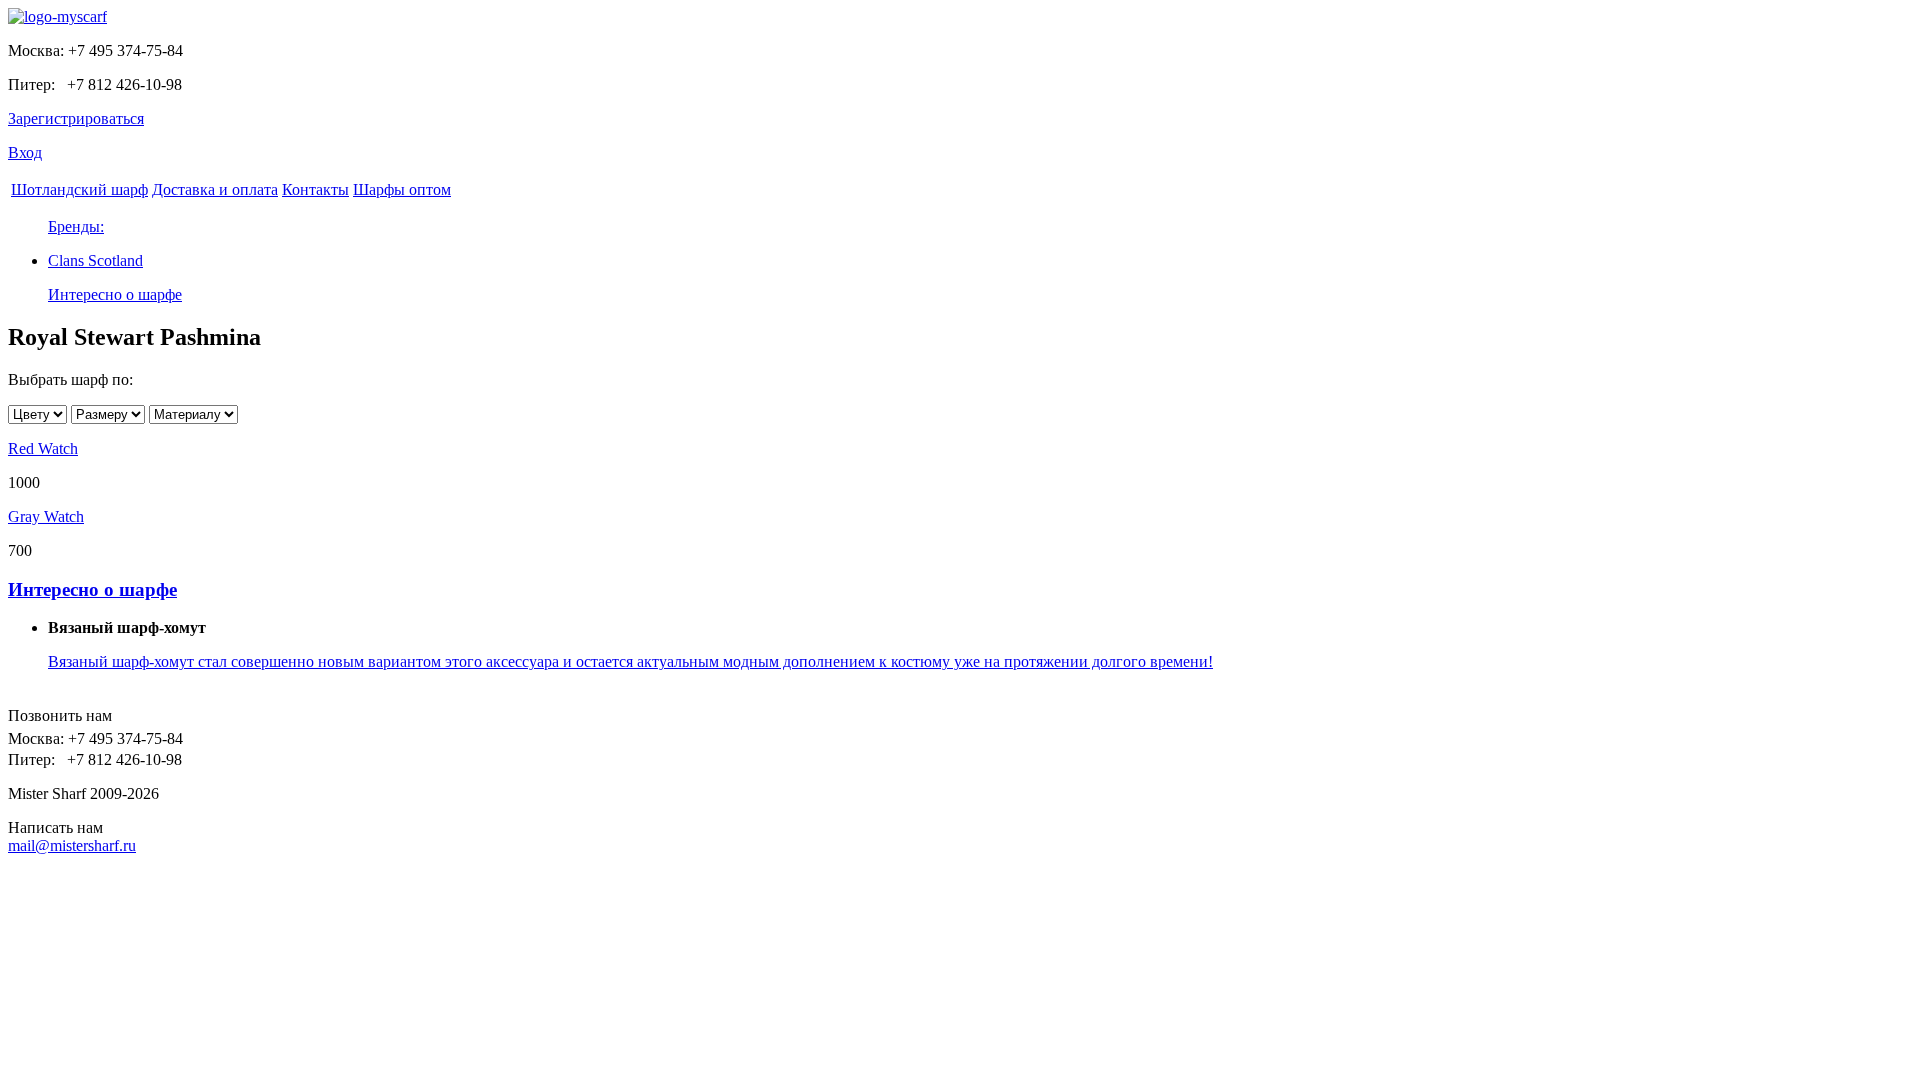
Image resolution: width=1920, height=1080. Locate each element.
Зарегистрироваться (76, 118)
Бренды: (76, 226)
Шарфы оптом (402, 189)
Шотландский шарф (79, 189)
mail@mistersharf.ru (72, 845)
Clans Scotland (95, 260)
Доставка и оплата (215, 189)
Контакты (315, 189)
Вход (25, 152)
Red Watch (43, 448)
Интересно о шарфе (115, 294)
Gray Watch (46, 516)
